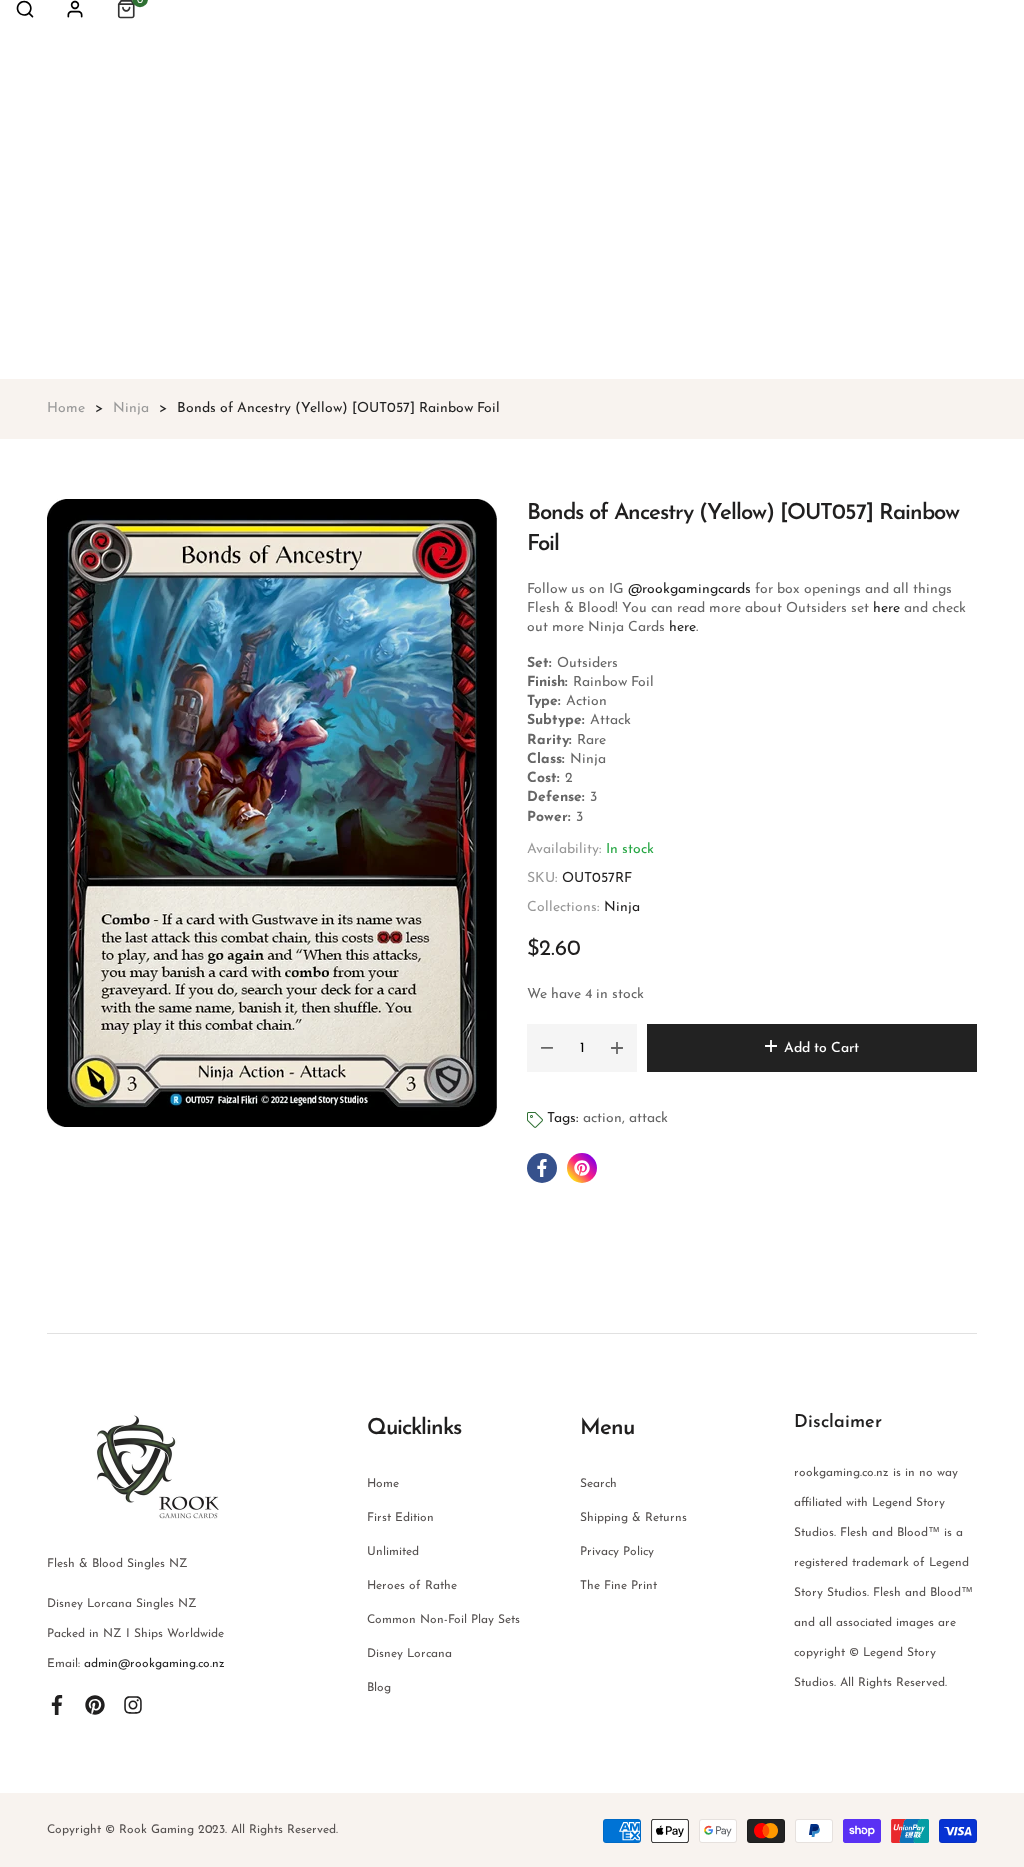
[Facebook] (57, 1704)
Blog (379, 1688)
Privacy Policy (617, 1552)
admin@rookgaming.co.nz (154, 1664)
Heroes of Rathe (412, 1586)
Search (598, 1484)
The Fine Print (618, 1586)
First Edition (400, 1518)
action (602, 1118)
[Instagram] (133, 1704)
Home (383, 1484)
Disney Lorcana (409, 1654)
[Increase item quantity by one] (617, 1048)
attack (648, 1118)
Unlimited (393, 1552)
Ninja (622, 907)
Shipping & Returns (633, 1518)
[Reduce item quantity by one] (547, 1048)
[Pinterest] (95, 1704)
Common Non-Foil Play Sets (443, 1620)
